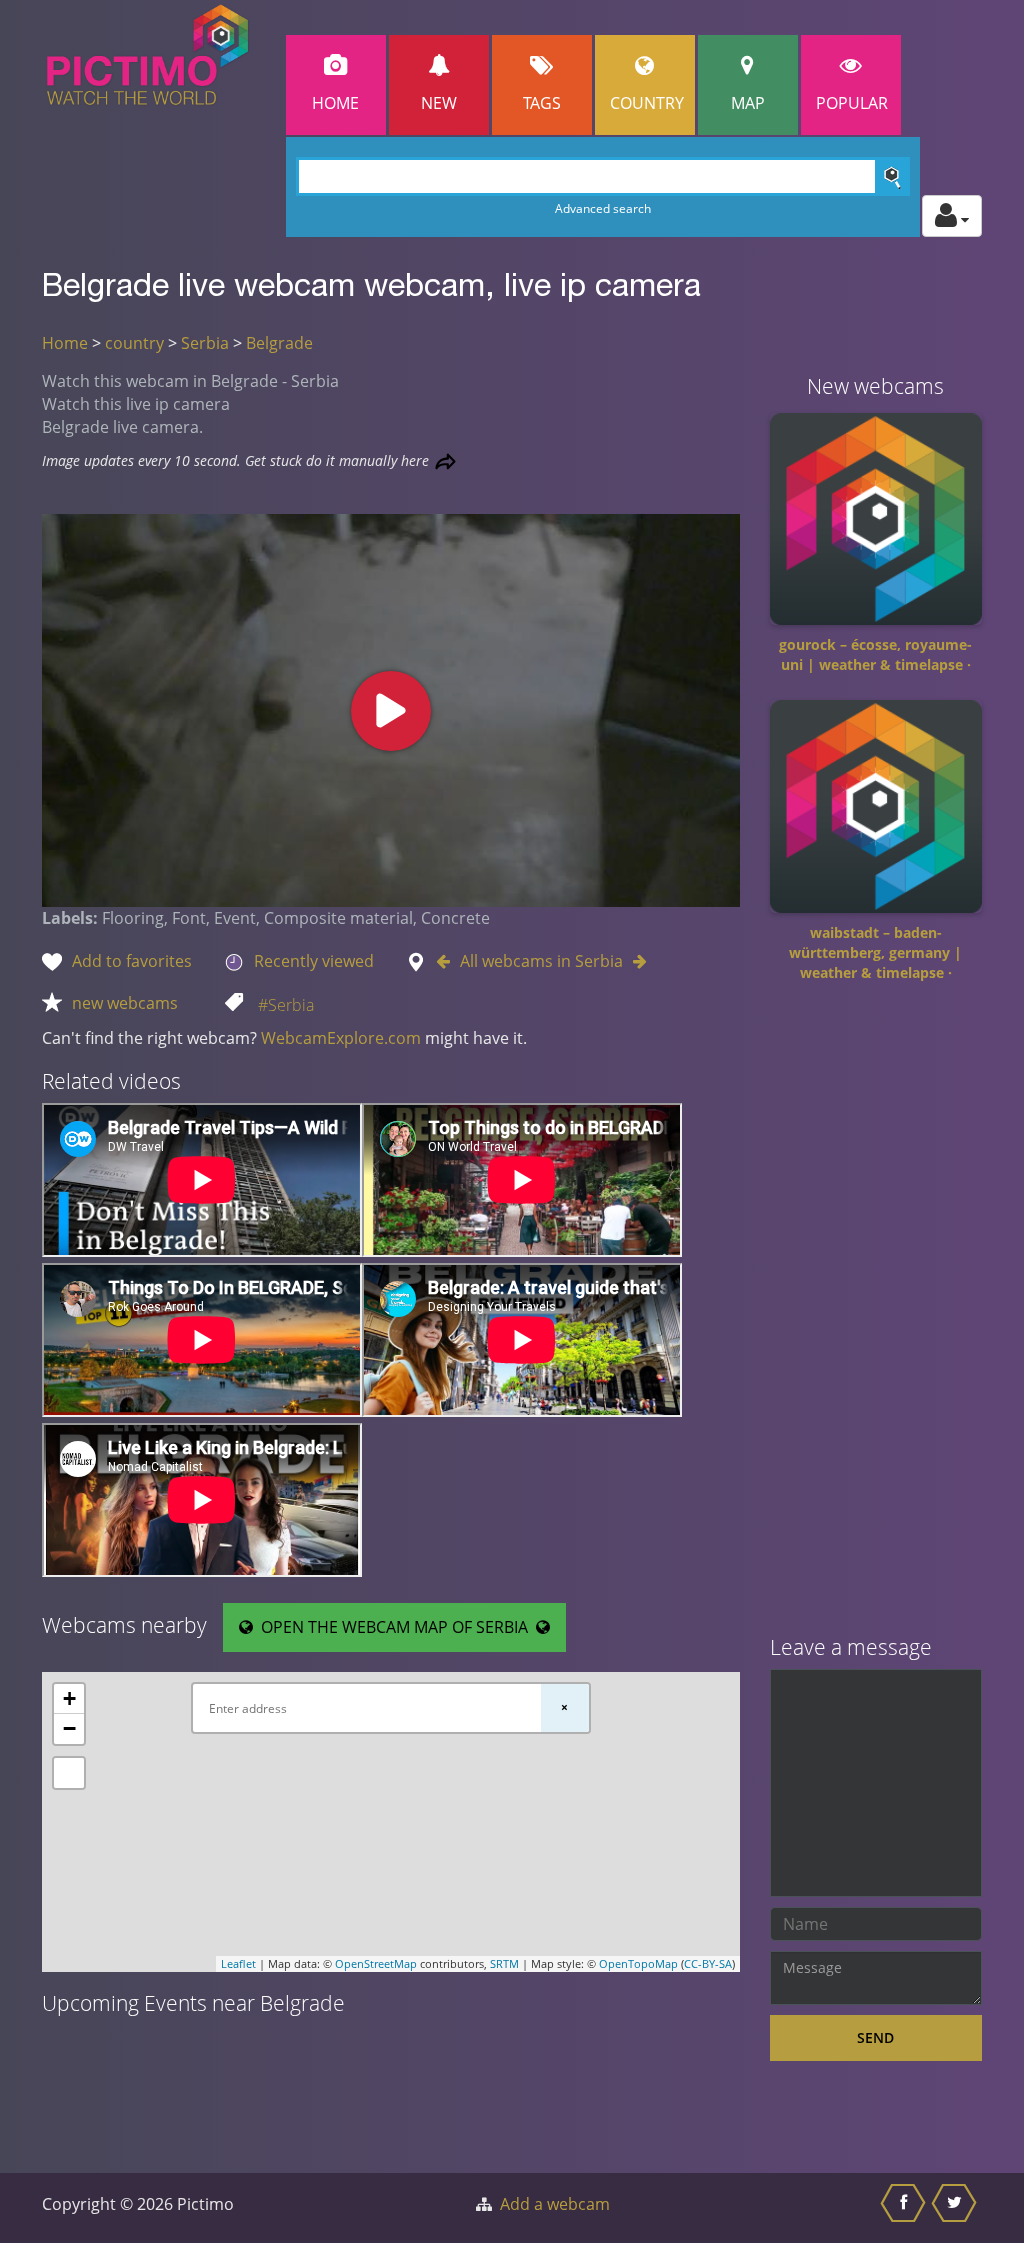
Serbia (205, 343)
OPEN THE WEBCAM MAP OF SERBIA (394, 1627)
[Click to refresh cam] (445, 461)
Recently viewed (314, 961)
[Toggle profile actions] (952, 216)
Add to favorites (132, 961)
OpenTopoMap (638, 1963)
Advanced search (603, 208)
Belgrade (279, 343)
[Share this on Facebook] (905, 2208)
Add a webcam (555, 2204)
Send (875, 2037)
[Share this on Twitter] (956, 2208)
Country (647, 103)
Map (748, 103)
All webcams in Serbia (541, 961)
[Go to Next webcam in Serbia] (635, 961)
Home (335, 103)
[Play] (391, 711)
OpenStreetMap (376, 1963)
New (439, 103)
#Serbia (286, 1005)
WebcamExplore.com (341, 1038)
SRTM (504, 1963)
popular (852, 103)
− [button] (69, 1728)
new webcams (125, 1003)
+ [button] (69, 1698)
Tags (542, 103)
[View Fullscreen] (69, 1773)
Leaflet (238, 1963)
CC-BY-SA (708, 1963)
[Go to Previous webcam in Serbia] (448, 961)
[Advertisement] (876, 1316)
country (134, 343)
